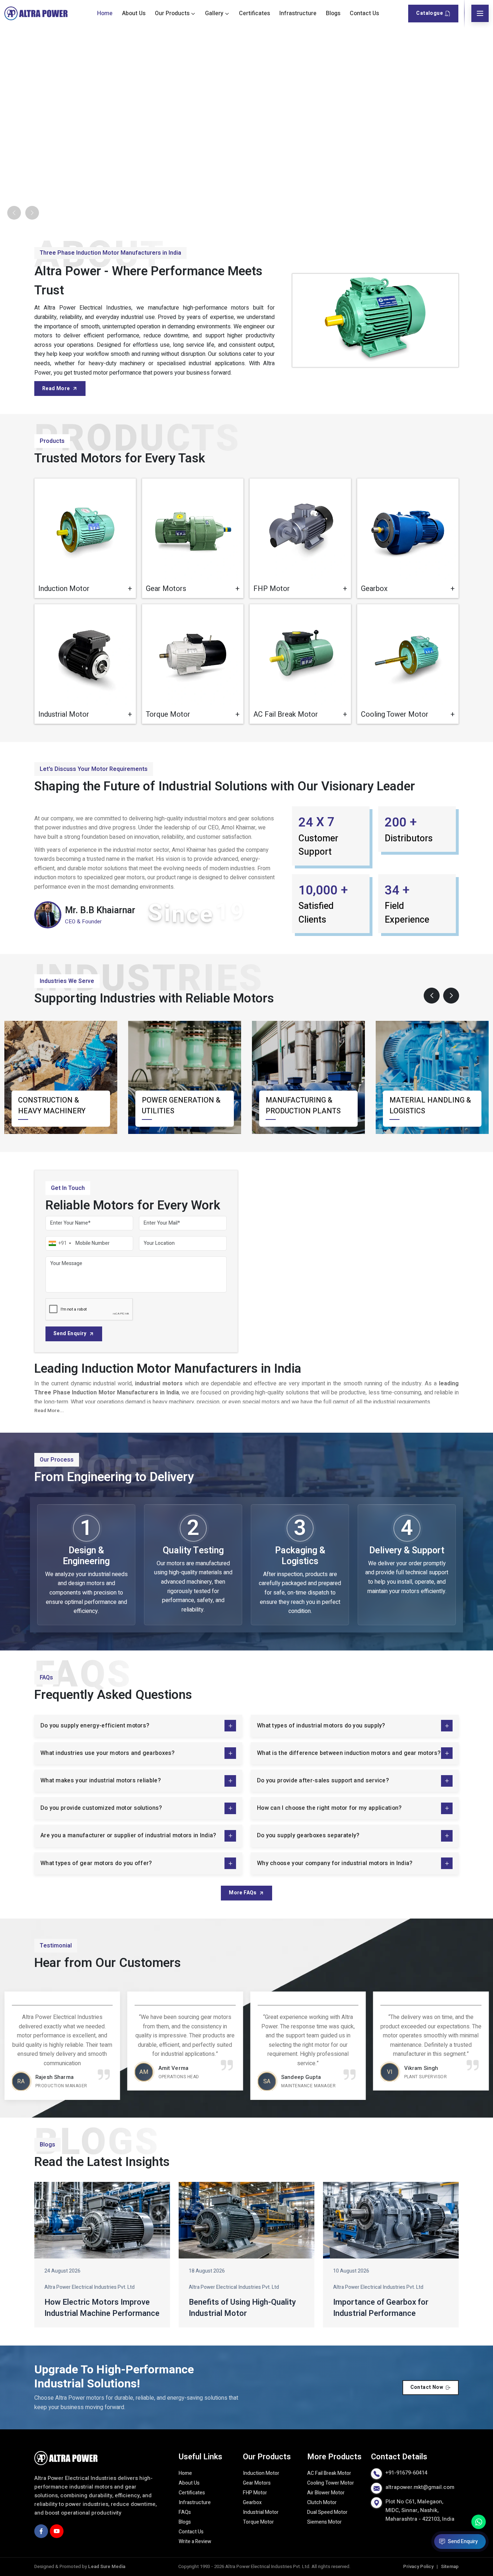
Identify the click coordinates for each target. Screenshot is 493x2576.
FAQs (185, 2513)
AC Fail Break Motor (329, 2474)
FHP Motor (255, 2493)
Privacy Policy (418, 2567)
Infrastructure (298, 13)
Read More (56, 389)
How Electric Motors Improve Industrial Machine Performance (102, 2308)
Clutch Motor (322, 2503)
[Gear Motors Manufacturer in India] (193, 529)
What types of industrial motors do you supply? (321, 1726)
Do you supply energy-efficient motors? (95, 1726)
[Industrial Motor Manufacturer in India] (85, 655)
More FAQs (243, 1893)
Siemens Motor (324, 2522)
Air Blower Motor (326, 2493)
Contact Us (364, 13)
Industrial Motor (261, 2513)
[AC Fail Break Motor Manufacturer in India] (300, 655)
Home (105, 13)
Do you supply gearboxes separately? (308, 1836)
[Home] (36, 14)
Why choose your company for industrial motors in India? (335, 1863)
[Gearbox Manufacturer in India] (408, 529)
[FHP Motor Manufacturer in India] (300, 529)
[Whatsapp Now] (479, 2522)
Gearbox (252, 2503)
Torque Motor (258, 2522)
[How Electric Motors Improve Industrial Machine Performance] (102, 2221)
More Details (106, 586)
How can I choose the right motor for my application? (329, 1808)
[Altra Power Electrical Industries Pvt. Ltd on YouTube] (57, 2531)
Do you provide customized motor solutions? (101, 1808)
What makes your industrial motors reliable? (101, 1781)
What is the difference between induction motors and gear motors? (349, 1753)
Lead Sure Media (107, 2567)
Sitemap (450, 2567)
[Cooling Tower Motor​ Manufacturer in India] (408, 655)
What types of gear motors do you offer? (96, 1863)
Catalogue (429, 13)
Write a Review (195, 2542)
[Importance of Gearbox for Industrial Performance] (391, 2221)
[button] (432, 996)
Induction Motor (261, 2474)
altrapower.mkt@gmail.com (420, 2487)
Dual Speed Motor (327, 2513)
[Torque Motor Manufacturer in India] (193, 655)
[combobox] (60, 1243)
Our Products (172, 13)
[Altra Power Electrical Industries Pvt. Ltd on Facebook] (41, 2531)
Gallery (214, 13)
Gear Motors (257, 2483)
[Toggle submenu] (193, 13)
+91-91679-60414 (406, 2473)
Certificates (254, 13)
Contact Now (427, 2388)
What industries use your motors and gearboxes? (108, 1753)
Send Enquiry (70, 1334)
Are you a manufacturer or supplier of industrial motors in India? (128, 1836)
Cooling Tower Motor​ (331, 2483)
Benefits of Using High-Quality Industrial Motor (242, 2308)
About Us (134, 13)
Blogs (333, 13)
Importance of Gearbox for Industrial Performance (381, 2308)
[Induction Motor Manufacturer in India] (85, 529)
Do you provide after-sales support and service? (323, 1781)
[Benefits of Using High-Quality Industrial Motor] (247, 2221)
